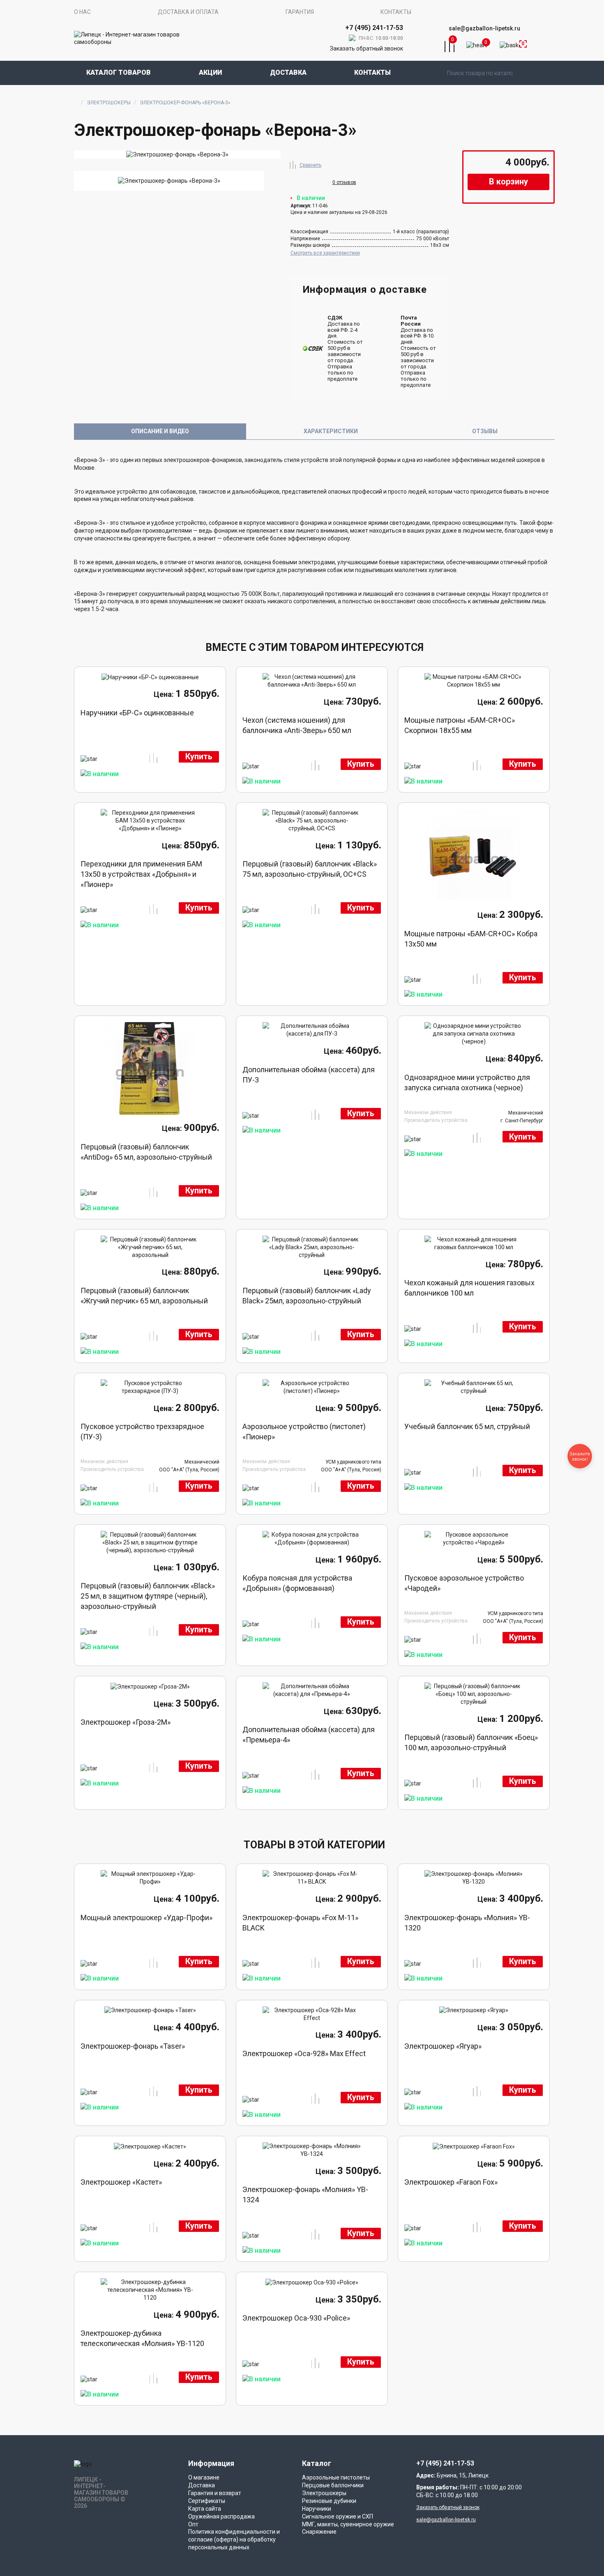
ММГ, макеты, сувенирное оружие (348, 2524)
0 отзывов (344, 182)
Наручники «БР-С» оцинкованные (137, 713)
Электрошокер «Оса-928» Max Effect (304, 2053)
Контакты (396, 12)
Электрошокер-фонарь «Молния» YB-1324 (305, 2195)
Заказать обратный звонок (367, 48)
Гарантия (300, 12)
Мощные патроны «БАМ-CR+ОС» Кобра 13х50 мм (471, 939)
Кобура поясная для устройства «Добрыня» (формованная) (297, 1583)
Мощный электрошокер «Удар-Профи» (146, 1918)
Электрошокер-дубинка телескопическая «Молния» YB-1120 (142, 2338)
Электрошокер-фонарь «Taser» (133, 2046)
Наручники (317, 2509)
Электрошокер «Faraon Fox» (451, 2182)
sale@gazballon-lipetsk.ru (484, 28)
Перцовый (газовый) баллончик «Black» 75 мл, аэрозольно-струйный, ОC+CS (310, 869)
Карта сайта (205, 2509)
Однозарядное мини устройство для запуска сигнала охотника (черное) (467, 1082)
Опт (193, 2524)
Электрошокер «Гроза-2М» (126, 1722)
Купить (199, 757)
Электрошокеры (109, 103)
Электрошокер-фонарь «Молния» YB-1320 (467, 1923)
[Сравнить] (293, 164)
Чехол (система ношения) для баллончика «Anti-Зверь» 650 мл (297, 725)
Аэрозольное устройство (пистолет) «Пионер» (304, 1432)
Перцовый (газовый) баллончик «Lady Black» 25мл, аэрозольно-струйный (307, 1296)
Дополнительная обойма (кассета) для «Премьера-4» (309, 1735)
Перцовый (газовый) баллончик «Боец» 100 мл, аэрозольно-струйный (471, 1742)
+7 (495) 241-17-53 (445, 2463)
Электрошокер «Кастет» (121, 2182)
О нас (82, 12)
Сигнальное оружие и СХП (338, 2516)
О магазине (204, 2477)
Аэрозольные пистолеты (336, 2477)
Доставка (288, 72)
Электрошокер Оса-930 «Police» (296, 2318)
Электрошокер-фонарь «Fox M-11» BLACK (300, 1923)
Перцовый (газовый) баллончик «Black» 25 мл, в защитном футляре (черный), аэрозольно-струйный (148, 1596)
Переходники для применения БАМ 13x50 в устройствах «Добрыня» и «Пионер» (141, 874)
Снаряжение (319, 2532)
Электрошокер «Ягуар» (443, 2046)
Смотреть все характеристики (325, 253)
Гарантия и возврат (215, 2493)
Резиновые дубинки (329, 2501)
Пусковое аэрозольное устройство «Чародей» (464, 1583)
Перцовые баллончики (333, 2485)
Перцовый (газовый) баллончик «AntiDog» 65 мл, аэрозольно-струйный (146, 1152)
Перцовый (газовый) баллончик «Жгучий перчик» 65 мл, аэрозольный (144, 1296)
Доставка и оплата (188, 12)
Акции (210, 72)
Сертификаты (207, 2501)
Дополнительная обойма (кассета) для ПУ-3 (309, 1075)
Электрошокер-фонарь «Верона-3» (185, 103)
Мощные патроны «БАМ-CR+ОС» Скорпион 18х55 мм (460, 725)
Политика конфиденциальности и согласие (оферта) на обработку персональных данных (234, 2539)
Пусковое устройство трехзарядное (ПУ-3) (142, 1432)
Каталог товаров (119, 72)
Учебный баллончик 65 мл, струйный (467, 1426)
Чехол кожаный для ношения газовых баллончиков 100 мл (469, 1288)
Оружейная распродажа (221, 2516)
